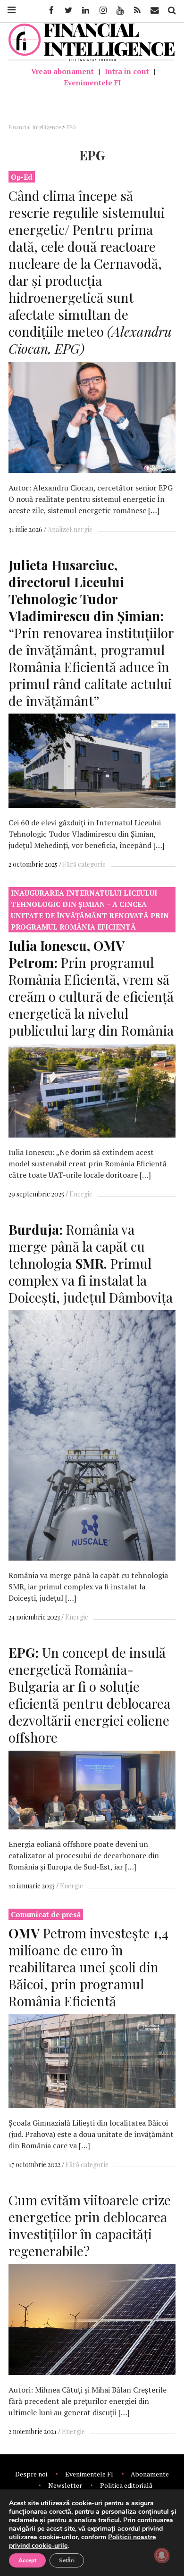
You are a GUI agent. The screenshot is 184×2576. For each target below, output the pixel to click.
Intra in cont (127, 71)
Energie (81, 529)
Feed (137, 10)
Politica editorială (126, 2485)
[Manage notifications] (162, 2555)
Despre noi (31, 2474)
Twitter (68, 10)
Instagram (102, 10)
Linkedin (85, 10)
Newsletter (65, 2485)
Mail (155, 10)
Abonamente (150, 2474)
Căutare (171, 10)
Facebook (50, 10)
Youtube (119, 10)
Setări (67, 2560)
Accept (27, 2560)
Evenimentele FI (92, 83)
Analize (59, 529)
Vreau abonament (63, 71)
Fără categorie (84, 864)
